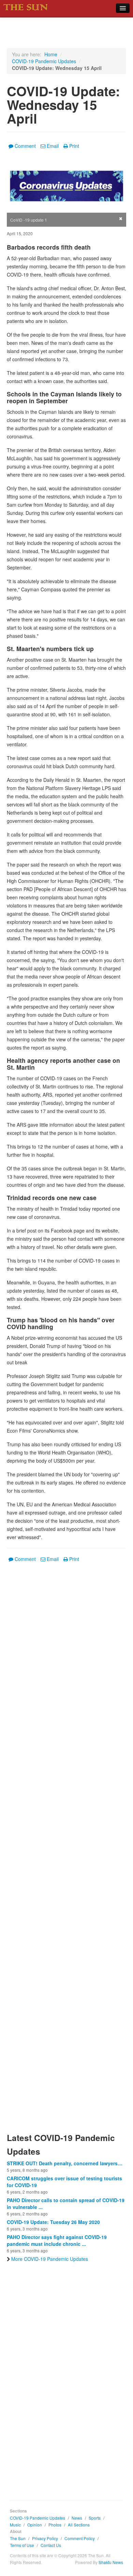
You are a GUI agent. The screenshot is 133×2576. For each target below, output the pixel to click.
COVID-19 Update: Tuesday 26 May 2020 (53, 2222)
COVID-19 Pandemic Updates (44, 61)
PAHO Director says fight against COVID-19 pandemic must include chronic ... (57, 2240)
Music (15, 2525)
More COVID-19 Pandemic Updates (50, 2259)
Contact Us (51, 2545)
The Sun (18, 2538)
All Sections (79, 2525)
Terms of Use (22, 2545)
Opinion (35, 2525)
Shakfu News (111, 2562)
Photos (55, 2525)
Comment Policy (80, 2538)
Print (74, 146)
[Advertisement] (66, 1852)
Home (51, 54)
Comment (25, 146)
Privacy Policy (45, 2538)
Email (53, 146)
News (77, 2518)
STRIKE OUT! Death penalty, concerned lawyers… (65, 2163)
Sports (95, 2518)
